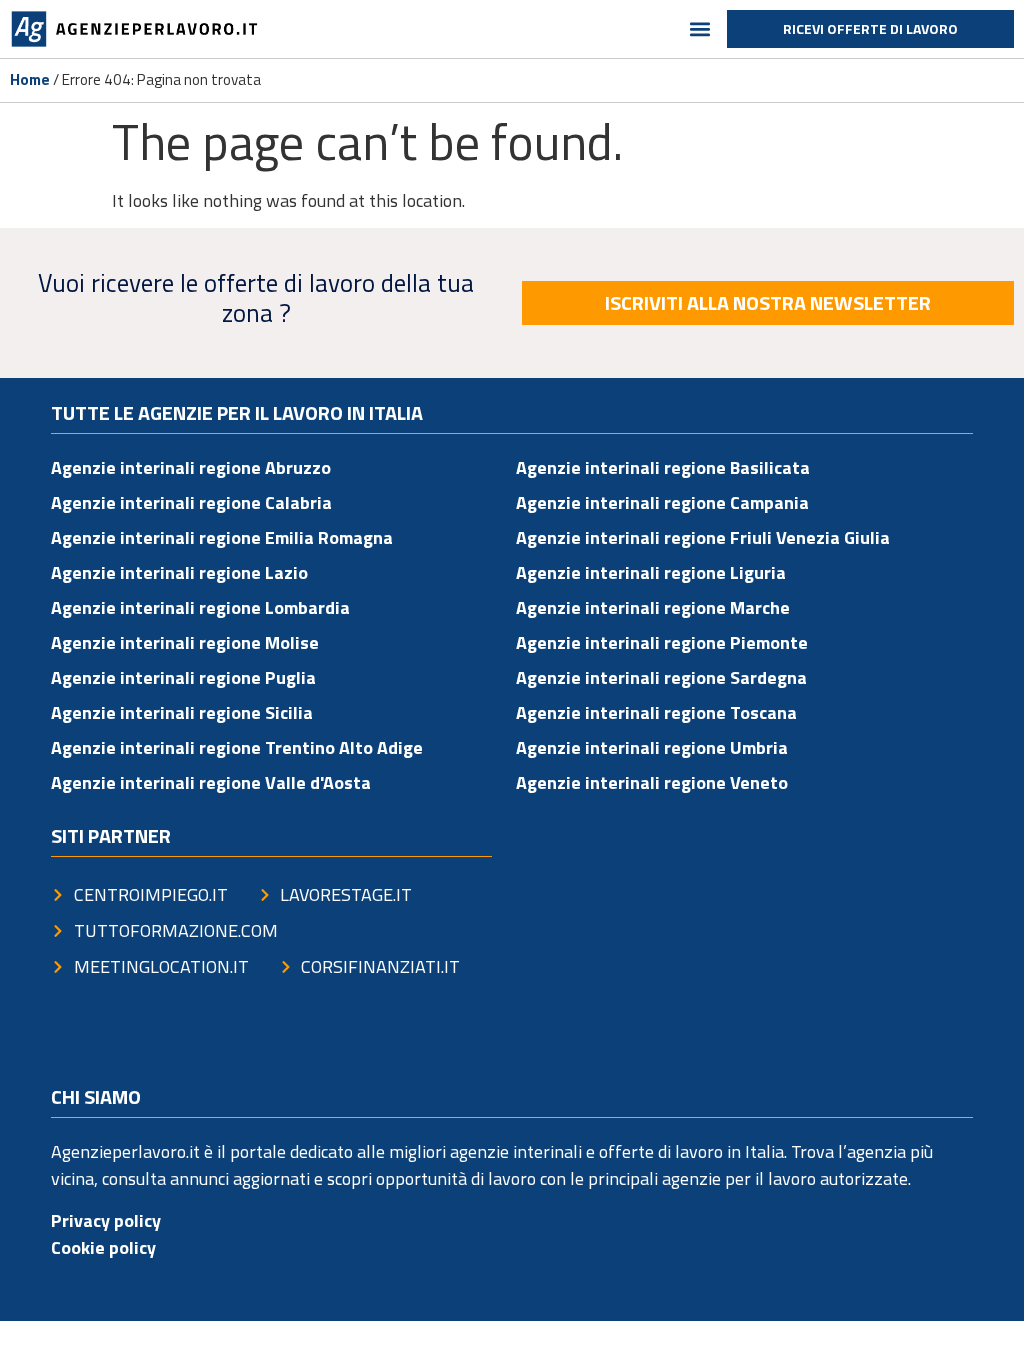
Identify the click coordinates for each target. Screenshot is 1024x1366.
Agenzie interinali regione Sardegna (661, 677)
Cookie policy (103, 1247)
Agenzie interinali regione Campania (662, 502)
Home (30, 79)
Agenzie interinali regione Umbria (652, 747)
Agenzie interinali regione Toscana (656, 712)
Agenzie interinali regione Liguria (651, 572)
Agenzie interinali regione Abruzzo (191, 467)
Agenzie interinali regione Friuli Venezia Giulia (703, 537)
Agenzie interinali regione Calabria (191, 502)
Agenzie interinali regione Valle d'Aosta (211, 782)
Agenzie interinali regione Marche (653, 607)
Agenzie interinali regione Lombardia (200, 607)
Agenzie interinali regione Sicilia (182, 712)
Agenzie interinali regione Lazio (179, 572)
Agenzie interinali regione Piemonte (662, 642)
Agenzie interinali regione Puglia (183, 677)
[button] (700, 29)
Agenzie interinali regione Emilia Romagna (222, 537)
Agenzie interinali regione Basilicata (663, 467)
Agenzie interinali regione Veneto (652, 782)
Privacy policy (106, 1220)
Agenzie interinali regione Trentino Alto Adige (237, 747)
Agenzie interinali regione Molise (185, 642)
